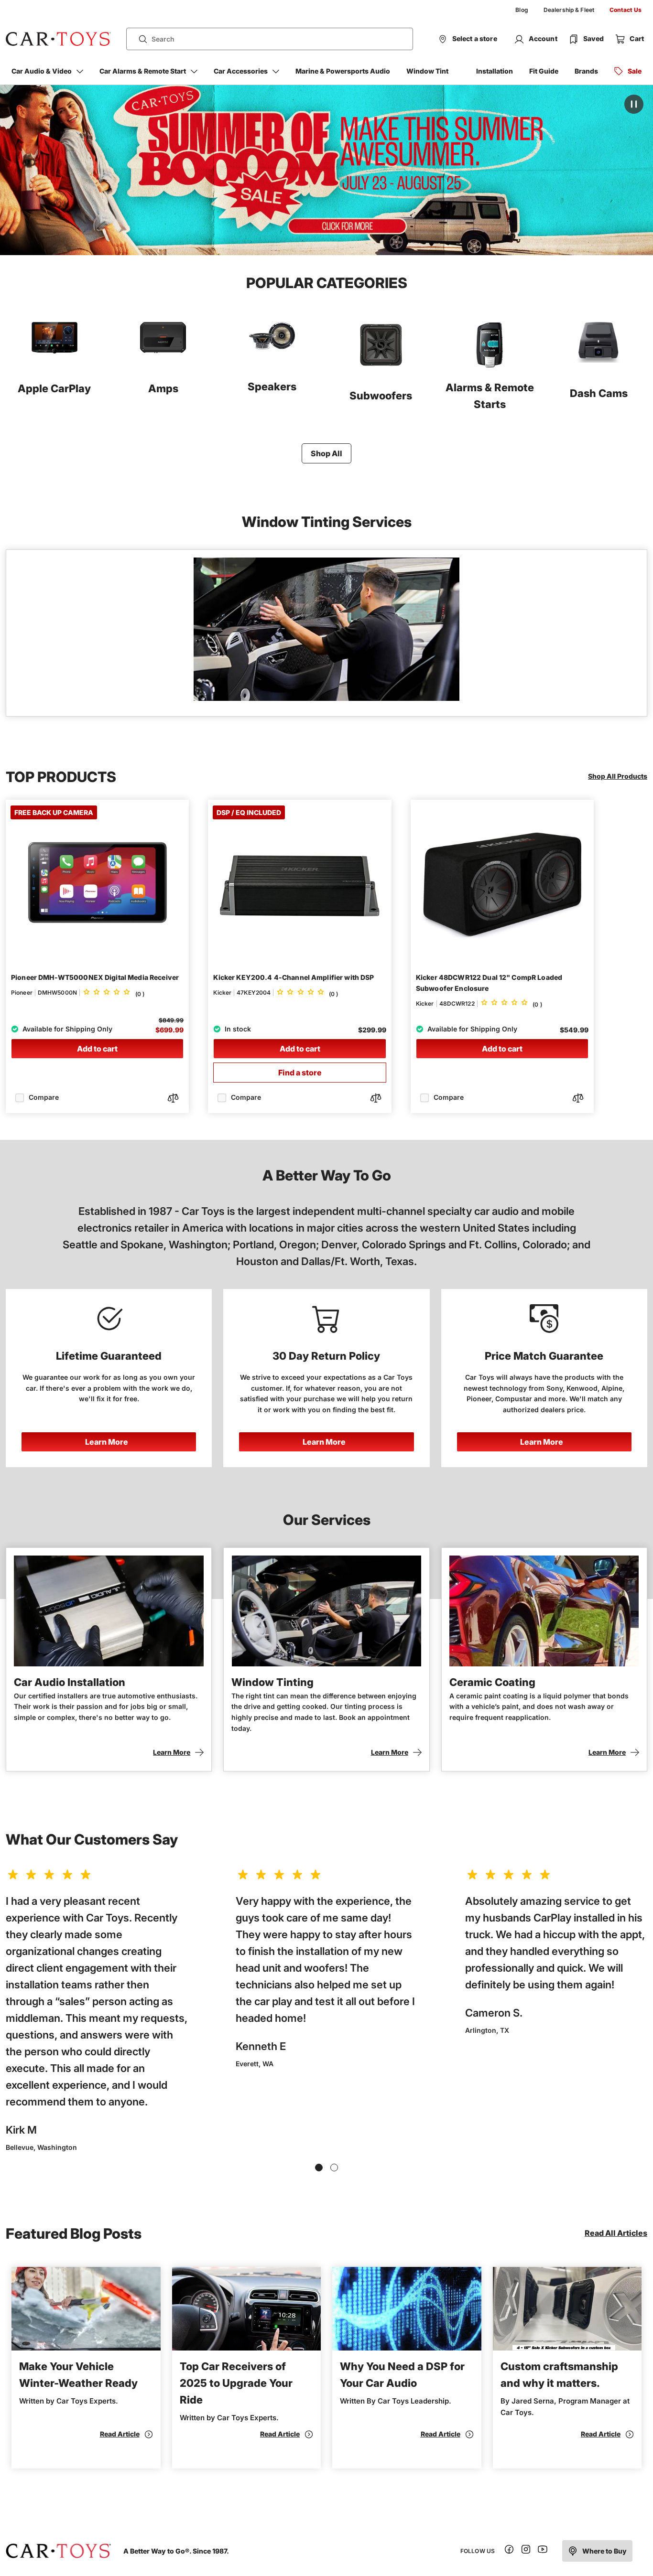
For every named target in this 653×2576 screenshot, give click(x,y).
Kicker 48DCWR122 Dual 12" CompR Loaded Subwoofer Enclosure (489, 983)
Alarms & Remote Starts (490, 396)
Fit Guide (544, 71)
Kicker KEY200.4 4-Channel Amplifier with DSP (294, 977)
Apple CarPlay (54, 388)
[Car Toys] (58, 39)
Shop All (326, 453)
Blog (522, 10)
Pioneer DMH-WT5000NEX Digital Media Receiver (95, 977)
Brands (586, 71)
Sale (635, 71)
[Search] (139, 39)
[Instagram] (526, 2551)
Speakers (272, 386)
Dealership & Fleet (569, 10)
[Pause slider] (634, 104)
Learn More (107, 1442)
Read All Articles (616, 2233)
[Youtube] (543, 2551)
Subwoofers (381, 396)
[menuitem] (522, 10)
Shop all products (618, 776)
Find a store (300, 1073)
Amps (163, 388)
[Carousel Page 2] (334, 2168)
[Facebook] (509, 2551)
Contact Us (626, 10)
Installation (495, 71)
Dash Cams (599, 393)
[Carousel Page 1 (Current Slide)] (319, 2168)
